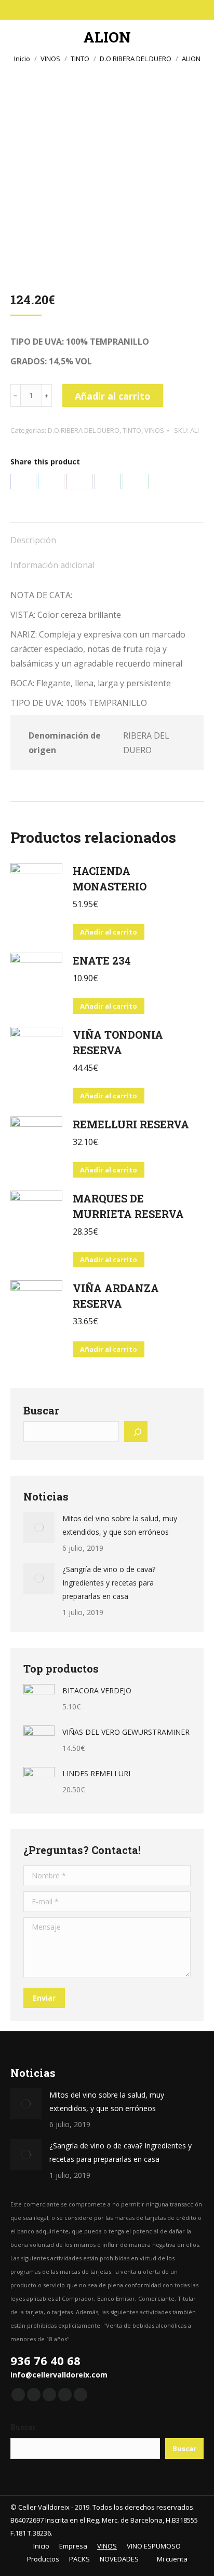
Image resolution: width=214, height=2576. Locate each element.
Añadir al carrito (113, 396)
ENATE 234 (102, 960)
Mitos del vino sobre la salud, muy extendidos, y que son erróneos (120, 1525)
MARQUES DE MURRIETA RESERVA (128, 1206)
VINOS (154, 430)
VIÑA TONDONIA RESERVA (118, 1042)
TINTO (132, 430)
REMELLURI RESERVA (131, 1124)
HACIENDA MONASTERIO (110, 879)
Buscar (41, 1410)
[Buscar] (136, 1432)
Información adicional (52, 565)
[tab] (107, 535)
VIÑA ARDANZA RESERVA (116, 1296)
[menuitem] (37, 2546)
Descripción (33, 540)
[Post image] (39, 1527)
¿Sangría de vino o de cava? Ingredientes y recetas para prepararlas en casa (109, 1583)
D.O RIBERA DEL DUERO (84, 430)
